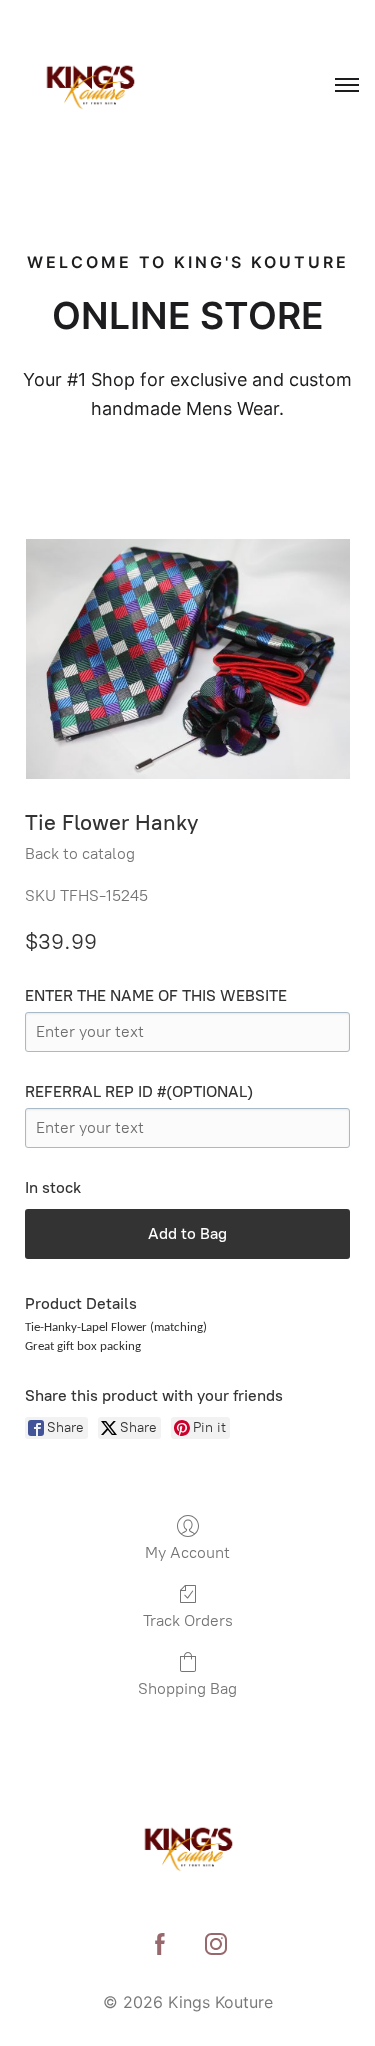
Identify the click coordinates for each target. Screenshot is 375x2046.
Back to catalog (80, 853)
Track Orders (188, 1620)
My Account (187, 1552)
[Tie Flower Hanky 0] (187, 659)
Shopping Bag (187, 1688)
